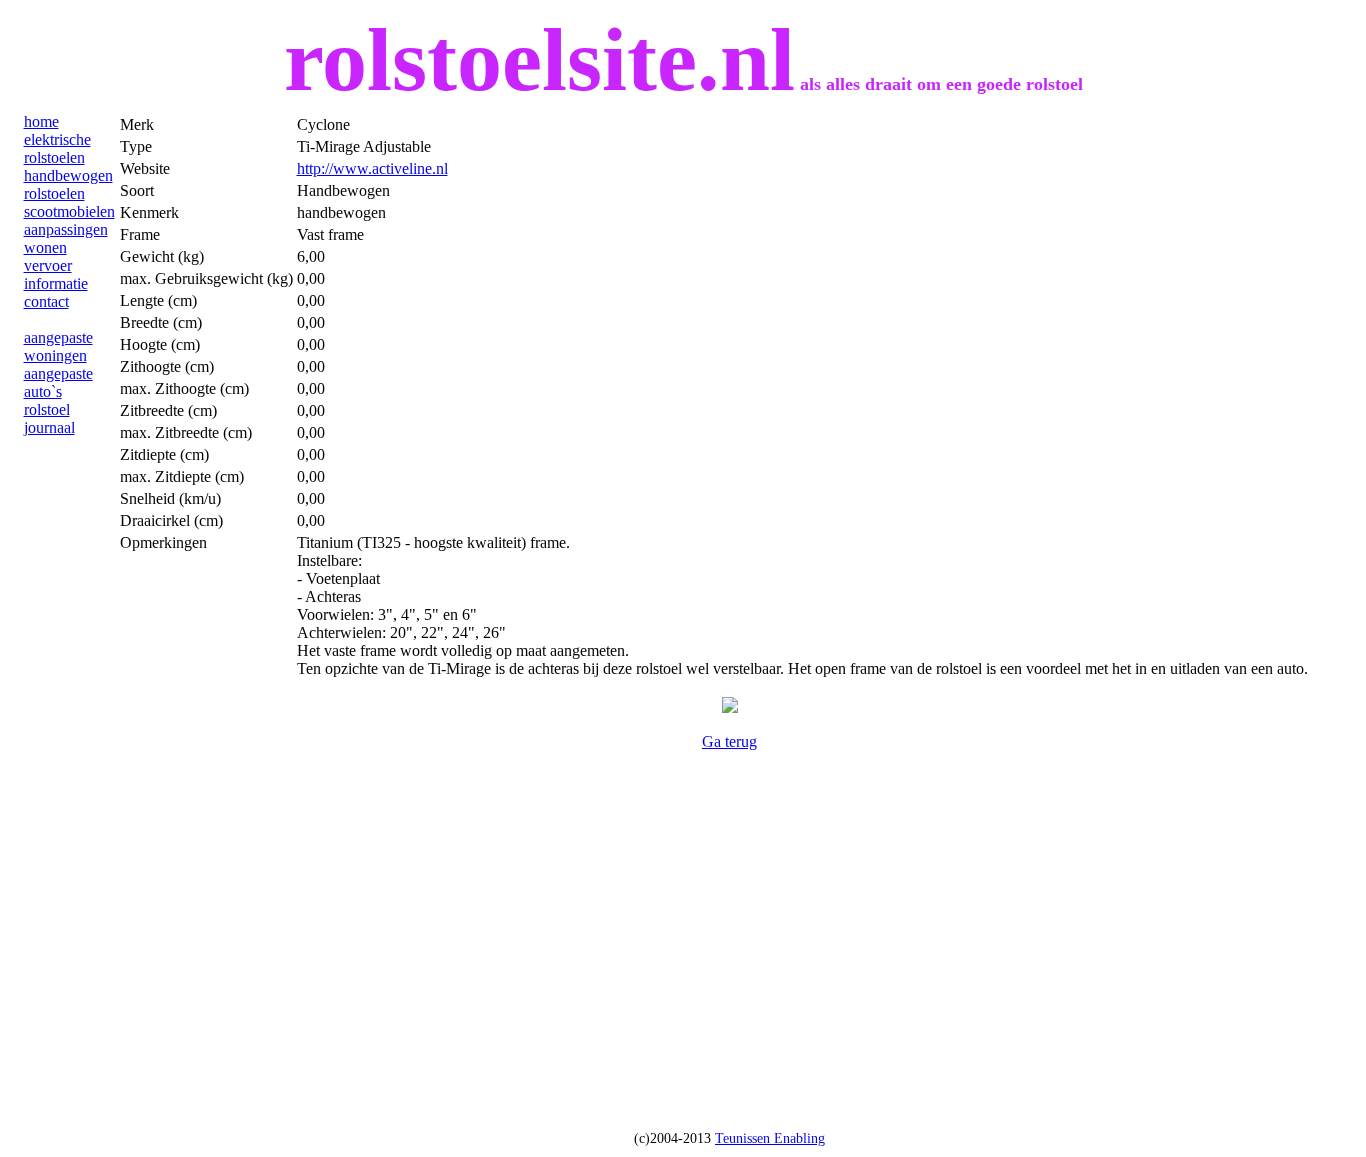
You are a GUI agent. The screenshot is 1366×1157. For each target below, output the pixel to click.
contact (46, 301)
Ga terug (729, 741)
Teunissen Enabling (770, 1138)
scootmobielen (69, 211)
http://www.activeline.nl (372, 168)
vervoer (48, 265)
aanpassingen (66, 229)
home (41, 121)
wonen (45, 247)
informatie (56, 283)
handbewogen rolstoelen (68, 184)
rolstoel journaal (49, 418)
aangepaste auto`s (58, 382)
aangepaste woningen (58, 346)
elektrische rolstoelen (57, 148)
